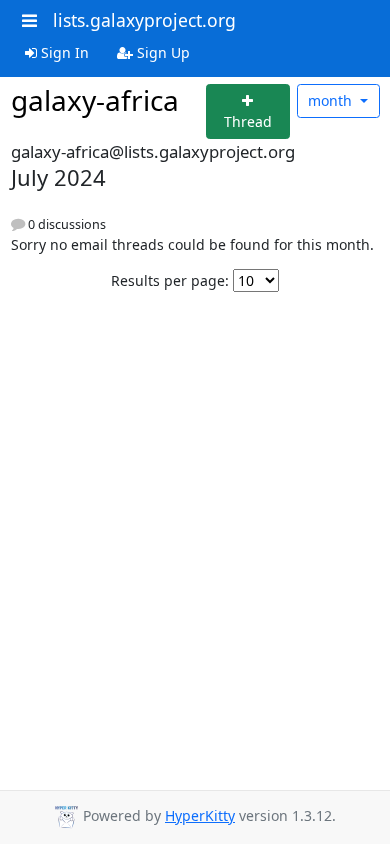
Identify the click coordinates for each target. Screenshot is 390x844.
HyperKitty (200, 815)
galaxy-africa (95, 100)
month (332, 100)
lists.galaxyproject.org (144, 20)
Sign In (63, 52)
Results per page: (170, 280)
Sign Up (161, 52)
